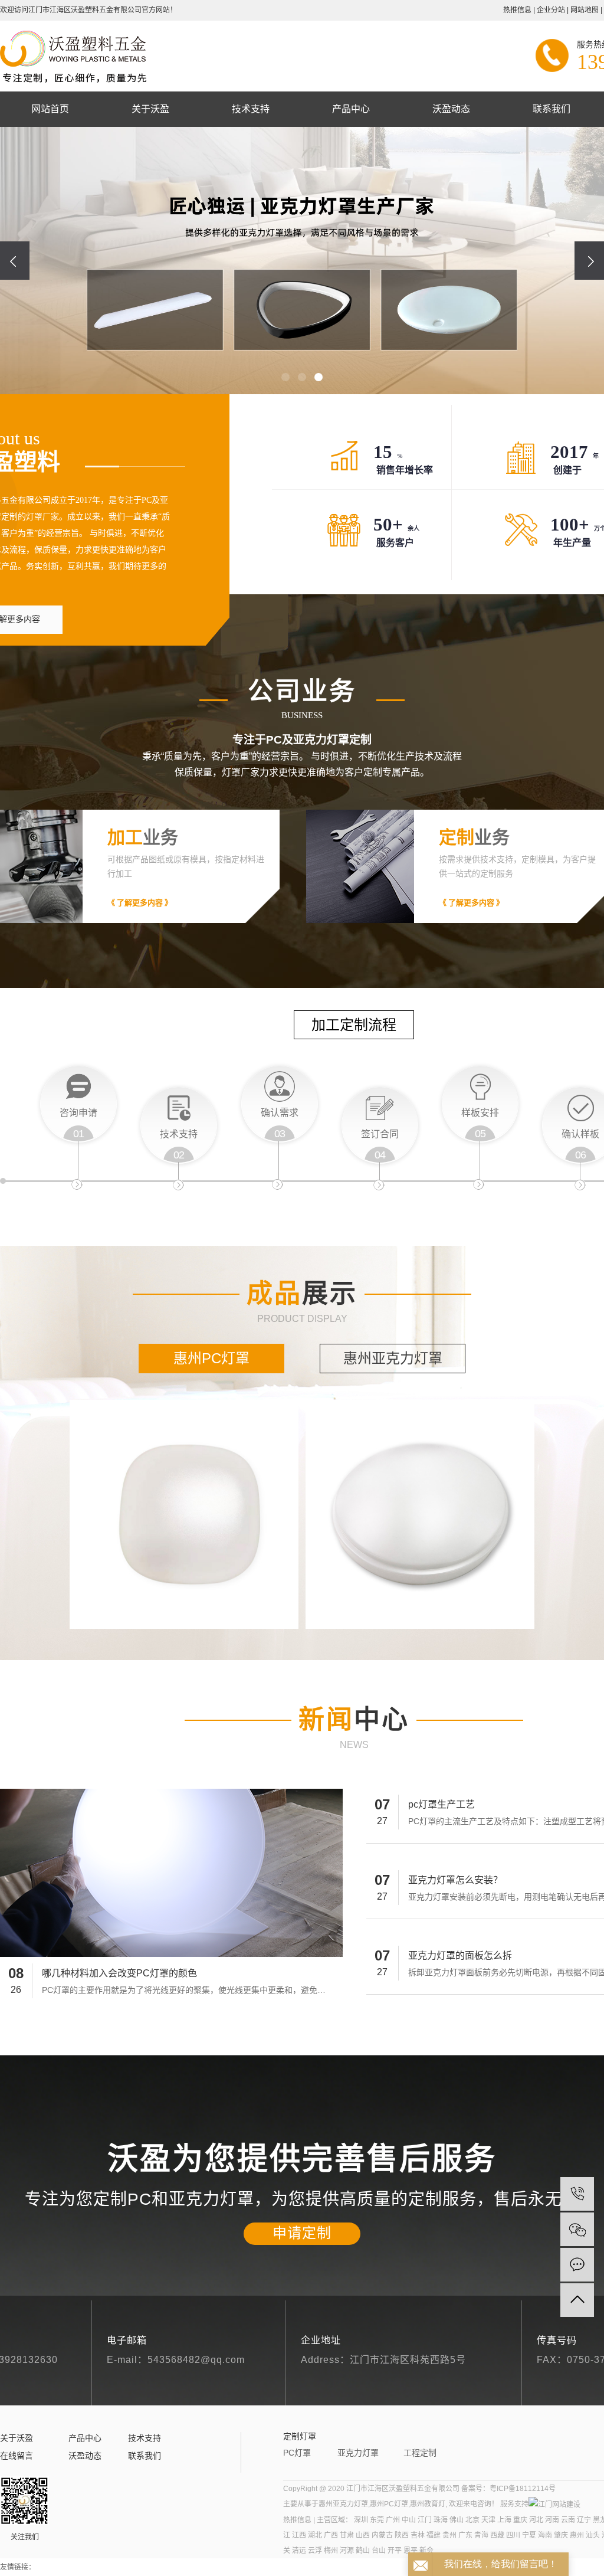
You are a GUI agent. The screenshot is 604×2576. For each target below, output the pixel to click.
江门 (425, 2520)
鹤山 (363, 2551)
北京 (472, 2520)
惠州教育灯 (428, 2504)
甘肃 (347, 2535)
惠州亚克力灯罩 (393, 1358)
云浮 (315, 2551)
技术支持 (251, 109)
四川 (513, 2535)
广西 (331, 2535)
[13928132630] (577, 2194)
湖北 (315, 2535)
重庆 (520, 2520)
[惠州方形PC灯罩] (184, 1514)
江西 (299, 2535)
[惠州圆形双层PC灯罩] (420, 1514)
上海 (504, 2520)
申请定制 (302, 2233)
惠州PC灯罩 (211, 1358)
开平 (395, 2551)
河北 (536, 2520)
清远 (299, 2551)
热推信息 (517, 10)
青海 (481, 2535)
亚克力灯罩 (358, 2453)
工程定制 (420, 2453)
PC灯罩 (297, 2453)
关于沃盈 (150, 109)
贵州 (449, 2535)
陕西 (402, 2535)
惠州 (577, 2535)
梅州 (331, 2551)
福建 (434, 2535)
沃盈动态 (451, 109)
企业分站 (551, 10)
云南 (568, 2520)
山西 (363, 2535)
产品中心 (351, 109)
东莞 (377, 2520)
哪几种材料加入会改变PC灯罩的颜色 (119, 1973)
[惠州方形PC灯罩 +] (184, 1514)
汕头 (593, 2535)
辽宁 (584, 2520)
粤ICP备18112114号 (523, 2489)
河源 (347, 2551)
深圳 (361, 2520)
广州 (393, 2520)
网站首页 (50, 109)
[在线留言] (577, 2265)
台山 (379, 2551)
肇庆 (561, 2535)
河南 (552, 2520)
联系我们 (552, 109)
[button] (285, 377)
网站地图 (585, 10)
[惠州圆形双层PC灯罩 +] (420, 1514)
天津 (488, 2520)
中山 (409, 2520)
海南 (545, 2535)
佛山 (457, 2520)
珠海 (441, 2520)
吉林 (418, 2535)
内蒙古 (382, 2535)
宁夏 (529, 2535)
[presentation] (15, 261)
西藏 (497, 2535)
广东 (465, 2535)
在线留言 (17, 2456)
